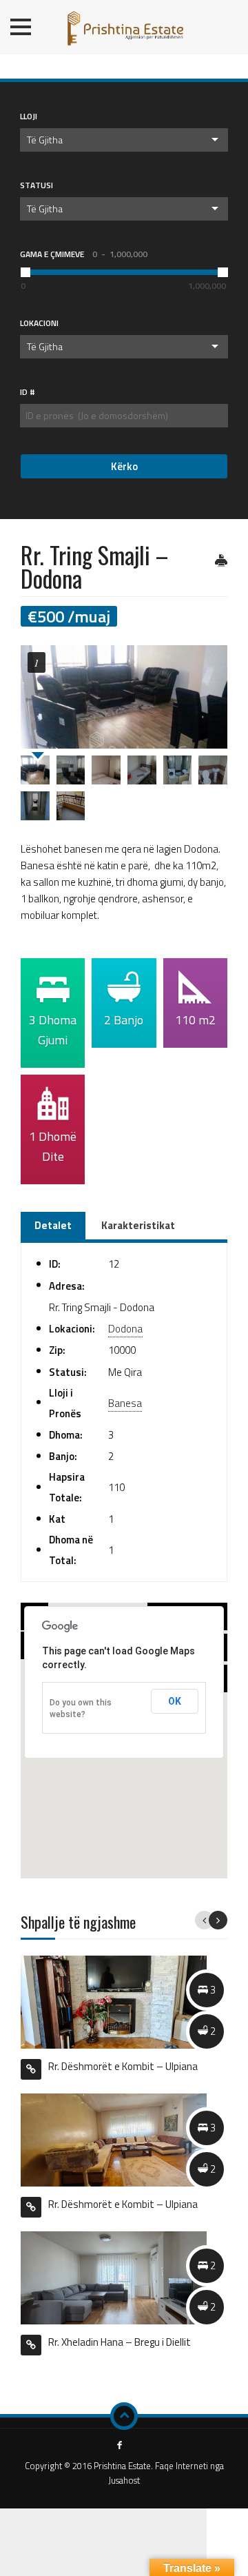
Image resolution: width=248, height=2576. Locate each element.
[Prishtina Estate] (124, 24)
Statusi (37, 185)
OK (175, 1701)
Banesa (125, 1403)
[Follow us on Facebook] (120, 2446)
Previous (204, 1920)
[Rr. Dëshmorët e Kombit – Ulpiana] (114, 2001)
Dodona (125, 1329)
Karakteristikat (138, 1225)
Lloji (29, 116)
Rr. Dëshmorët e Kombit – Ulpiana (123, 2066)
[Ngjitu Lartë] (124, 2416)
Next (218, 1920)
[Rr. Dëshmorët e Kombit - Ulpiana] (114, 2139)
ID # (28, 392)
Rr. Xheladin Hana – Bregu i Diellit (120, 2342)
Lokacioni (39, 323)
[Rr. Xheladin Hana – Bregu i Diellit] (114, 2276)
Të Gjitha (45, 140)
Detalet (53, 1225)
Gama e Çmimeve (84, 254)
